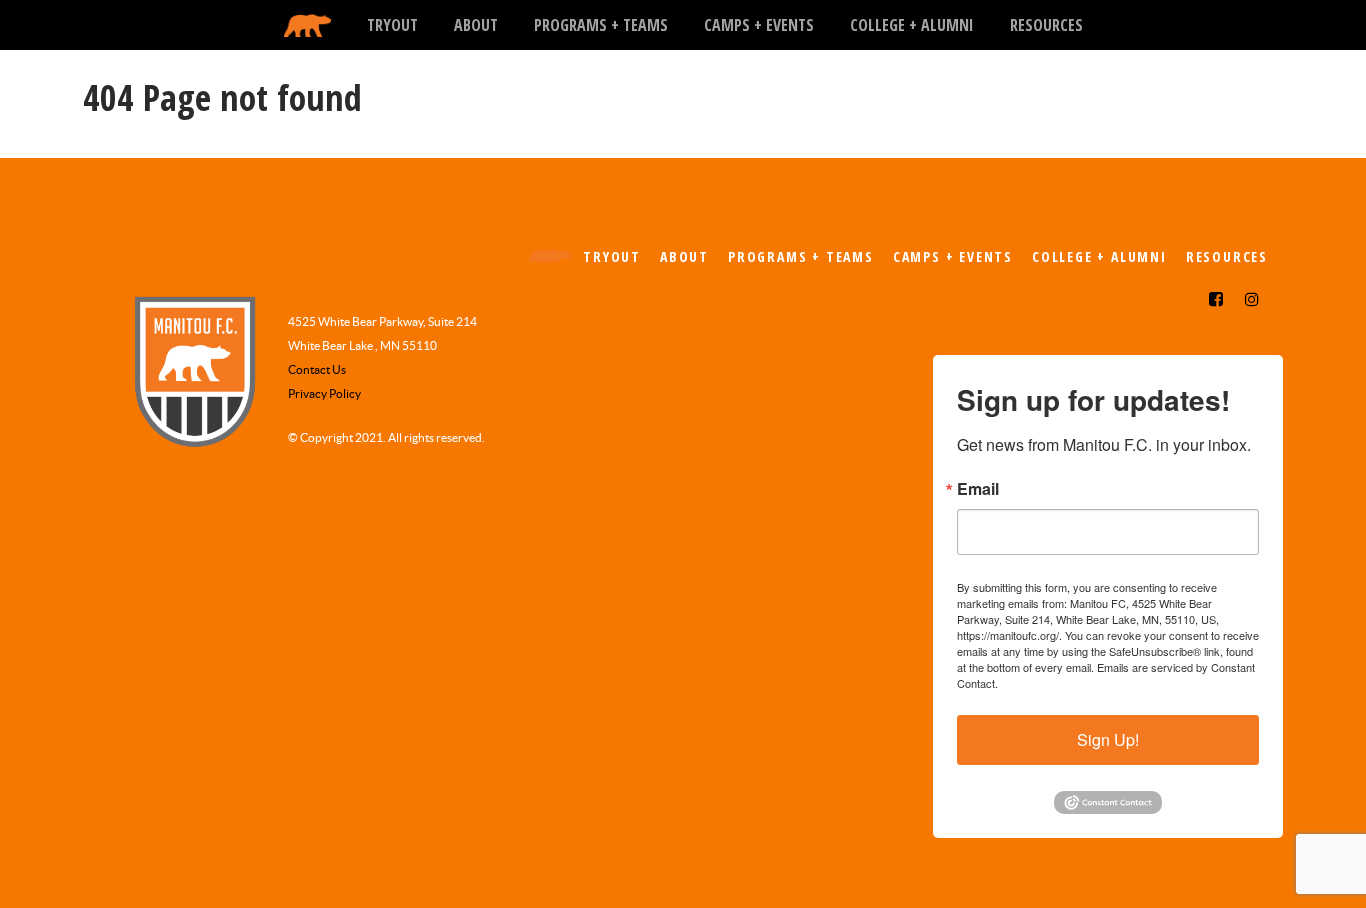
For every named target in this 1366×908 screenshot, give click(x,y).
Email (978, 489)
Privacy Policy (324, 393)
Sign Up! (1108, 739)
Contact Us (317, 369)
